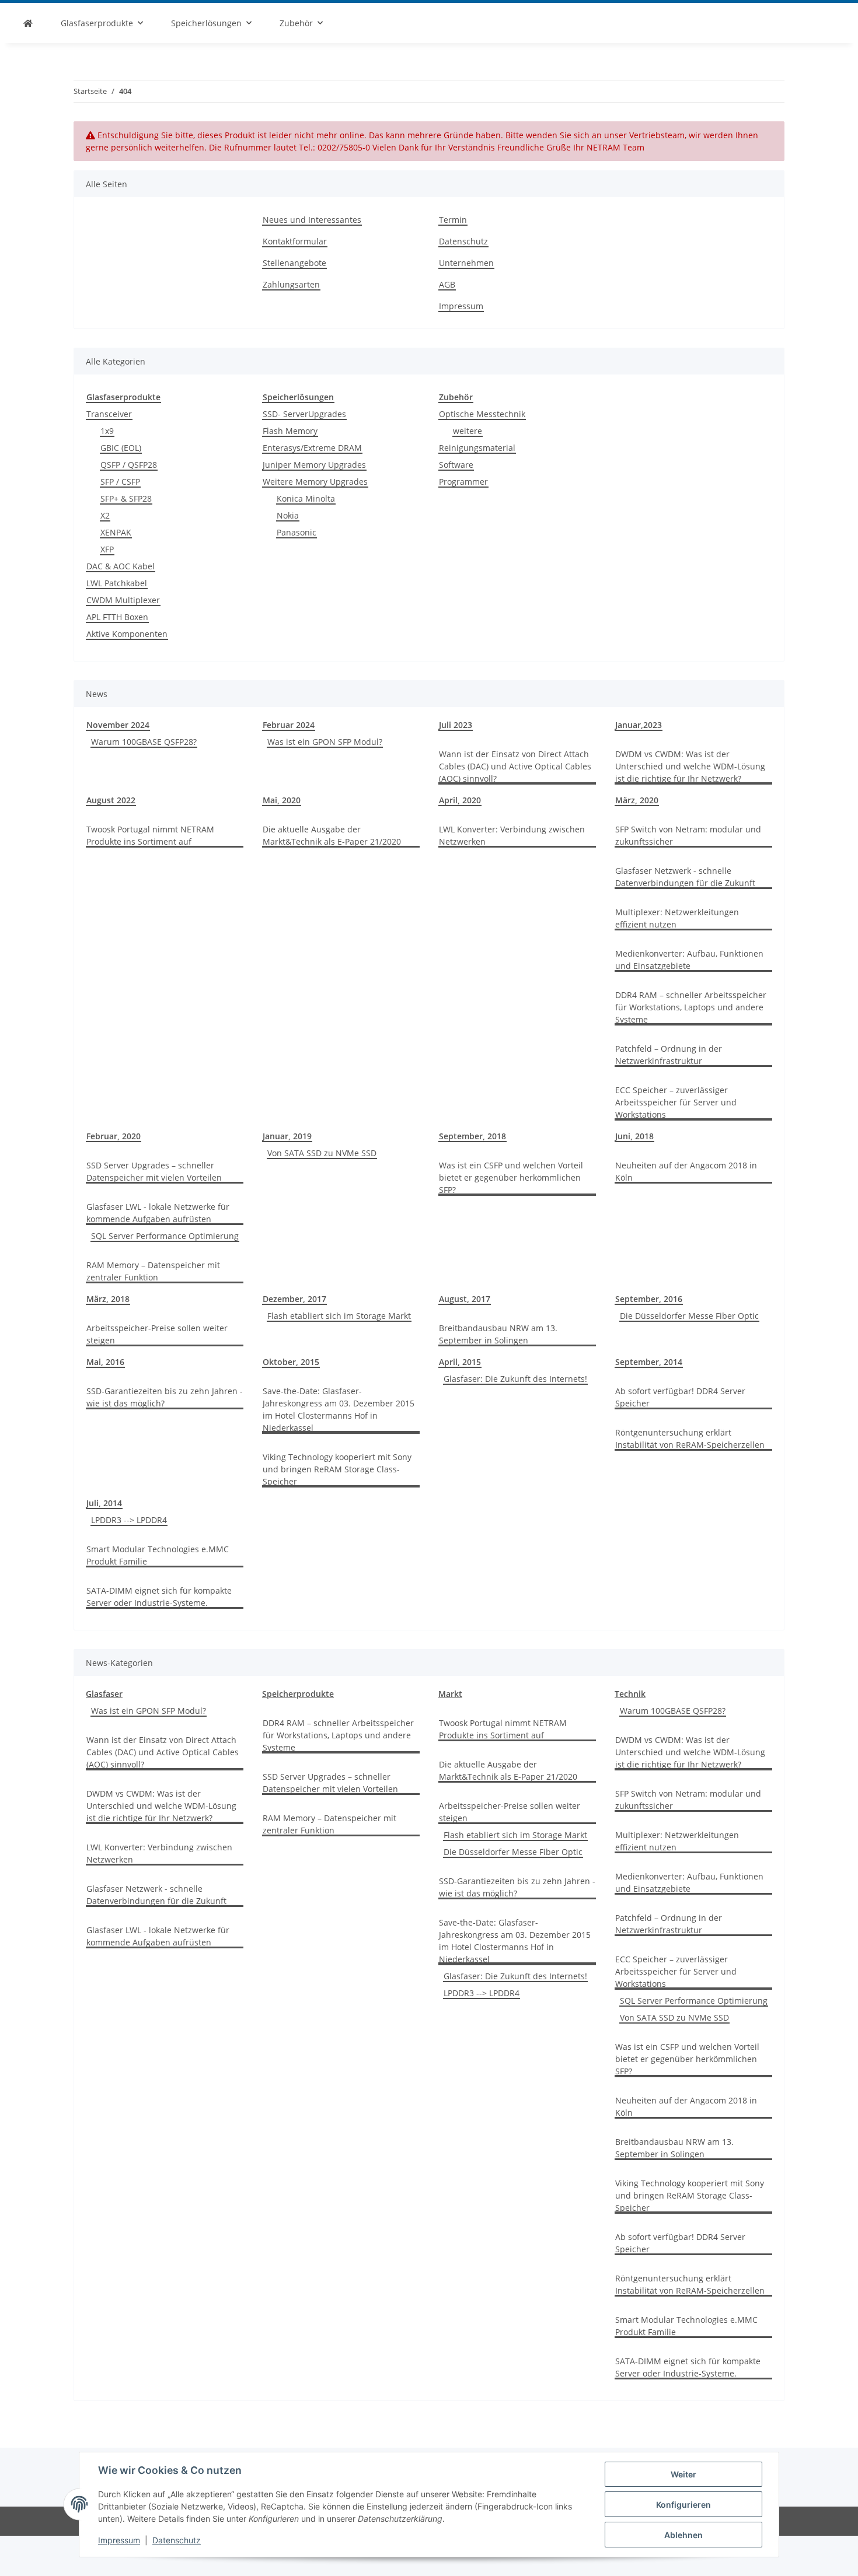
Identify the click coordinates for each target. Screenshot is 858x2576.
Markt (450, 1694)
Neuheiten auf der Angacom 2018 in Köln (686, 1171)
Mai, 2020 (282, 800)
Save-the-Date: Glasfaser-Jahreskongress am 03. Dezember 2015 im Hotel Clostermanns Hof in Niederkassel (339, 1409)
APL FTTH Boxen (117, 617)
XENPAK (116, 532)
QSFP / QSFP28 (129, 465)
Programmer (463, 482)
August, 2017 (465, 1299)
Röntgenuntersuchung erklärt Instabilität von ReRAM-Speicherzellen (690, 1438)
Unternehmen (466, 263)
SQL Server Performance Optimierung (165, 1236)
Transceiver (109, 414)
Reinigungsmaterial (477, 448)
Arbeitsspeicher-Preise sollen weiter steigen (157, 1334)
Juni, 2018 (634, 1136)
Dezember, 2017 (294, 1299)
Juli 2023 (456, 725)
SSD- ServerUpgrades (304, 414)
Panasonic (297, 532)
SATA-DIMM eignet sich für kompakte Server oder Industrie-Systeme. (159, 1597)
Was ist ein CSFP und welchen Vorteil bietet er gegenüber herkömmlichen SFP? (511, 1177)
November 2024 (118, 725)
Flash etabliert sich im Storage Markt (339, 1316)
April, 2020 (460, 800)
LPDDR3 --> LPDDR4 (129, 1520)
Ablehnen (683, 2535)
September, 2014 (649, 1362)
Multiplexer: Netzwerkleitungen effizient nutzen (677, 918)
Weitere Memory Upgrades (315, 482)
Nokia (288, 515)
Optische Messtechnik (482, 414)
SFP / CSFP (120, 482)
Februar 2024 (289, 725)
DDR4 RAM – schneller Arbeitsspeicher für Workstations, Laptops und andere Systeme (691, 1007)
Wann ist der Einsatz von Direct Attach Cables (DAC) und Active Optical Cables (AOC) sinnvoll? (515, 766)
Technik (630, 1694)
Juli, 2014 (104, 1503)
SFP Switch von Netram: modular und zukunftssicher (688, 835)
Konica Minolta (306, 498)
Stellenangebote (294, 263)
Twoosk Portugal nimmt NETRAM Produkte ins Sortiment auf (150, 835)
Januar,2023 (639, 725)
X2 (105, 515)
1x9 (107, 431)
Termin (453, 220)
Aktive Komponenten (127, 634)
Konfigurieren (683, 2505)
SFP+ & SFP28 (126, 498)
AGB (447, 284)
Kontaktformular (295, 241)
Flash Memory (290, 431)
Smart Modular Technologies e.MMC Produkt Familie (158, 1555)
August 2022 (111, 800)
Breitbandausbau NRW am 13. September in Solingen (498, 1334)
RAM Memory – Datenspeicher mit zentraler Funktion (153, 1271)
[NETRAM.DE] (28, 23)
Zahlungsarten (291, 284)
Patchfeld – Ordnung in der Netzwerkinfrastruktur (669, 1055)
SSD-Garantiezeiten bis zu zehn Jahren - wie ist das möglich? (165, 1397)
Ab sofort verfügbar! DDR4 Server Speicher (680, 1397)
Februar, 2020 (114, 1136)
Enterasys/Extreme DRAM (312, 448)
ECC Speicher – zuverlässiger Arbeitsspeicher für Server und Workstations (676, 1102)
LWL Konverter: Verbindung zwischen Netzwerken (512, 835)
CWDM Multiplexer (123, 600)
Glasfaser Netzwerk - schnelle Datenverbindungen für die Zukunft (685, 877)
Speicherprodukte (298, 1694)
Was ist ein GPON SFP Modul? (325, 742)
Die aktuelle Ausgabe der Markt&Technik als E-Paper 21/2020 (332, 835)
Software (456, 465)
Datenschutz (177, 2540)
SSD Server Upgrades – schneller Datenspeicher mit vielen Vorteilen (154, 1171)
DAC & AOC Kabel (121, 566)
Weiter (683, 2474)
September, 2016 (649, 1299)
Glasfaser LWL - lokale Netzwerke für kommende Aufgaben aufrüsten (158, 1213)
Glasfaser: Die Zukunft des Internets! (515, 1379)
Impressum (119, 2540)
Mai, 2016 (105, 1362)
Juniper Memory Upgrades (314, 465)
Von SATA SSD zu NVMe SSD (322, 1153)
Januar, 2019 (287, 1136)
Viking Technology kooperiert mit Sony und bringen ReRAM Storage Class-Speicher (337, 1469)
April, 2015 (460, 1362)
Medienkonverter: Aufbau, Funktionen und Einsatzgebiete (689, 960)
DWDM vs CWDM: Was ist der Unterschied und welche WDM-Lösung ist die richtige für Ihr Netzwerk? (690, 766)
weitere (468, 431)
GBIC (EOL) (121, 448)
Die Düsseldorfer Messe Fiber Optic (689, 1316)
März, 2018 (108, 1299)
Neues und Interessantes (312, 220)
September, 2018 (472, 1136)
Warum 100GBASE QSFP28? (144, 742)
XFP (107, 549)
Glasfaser (104, 1694)
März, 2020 (637, 800)
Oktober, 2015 (291, 1362)
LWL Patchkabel (117, 583)
